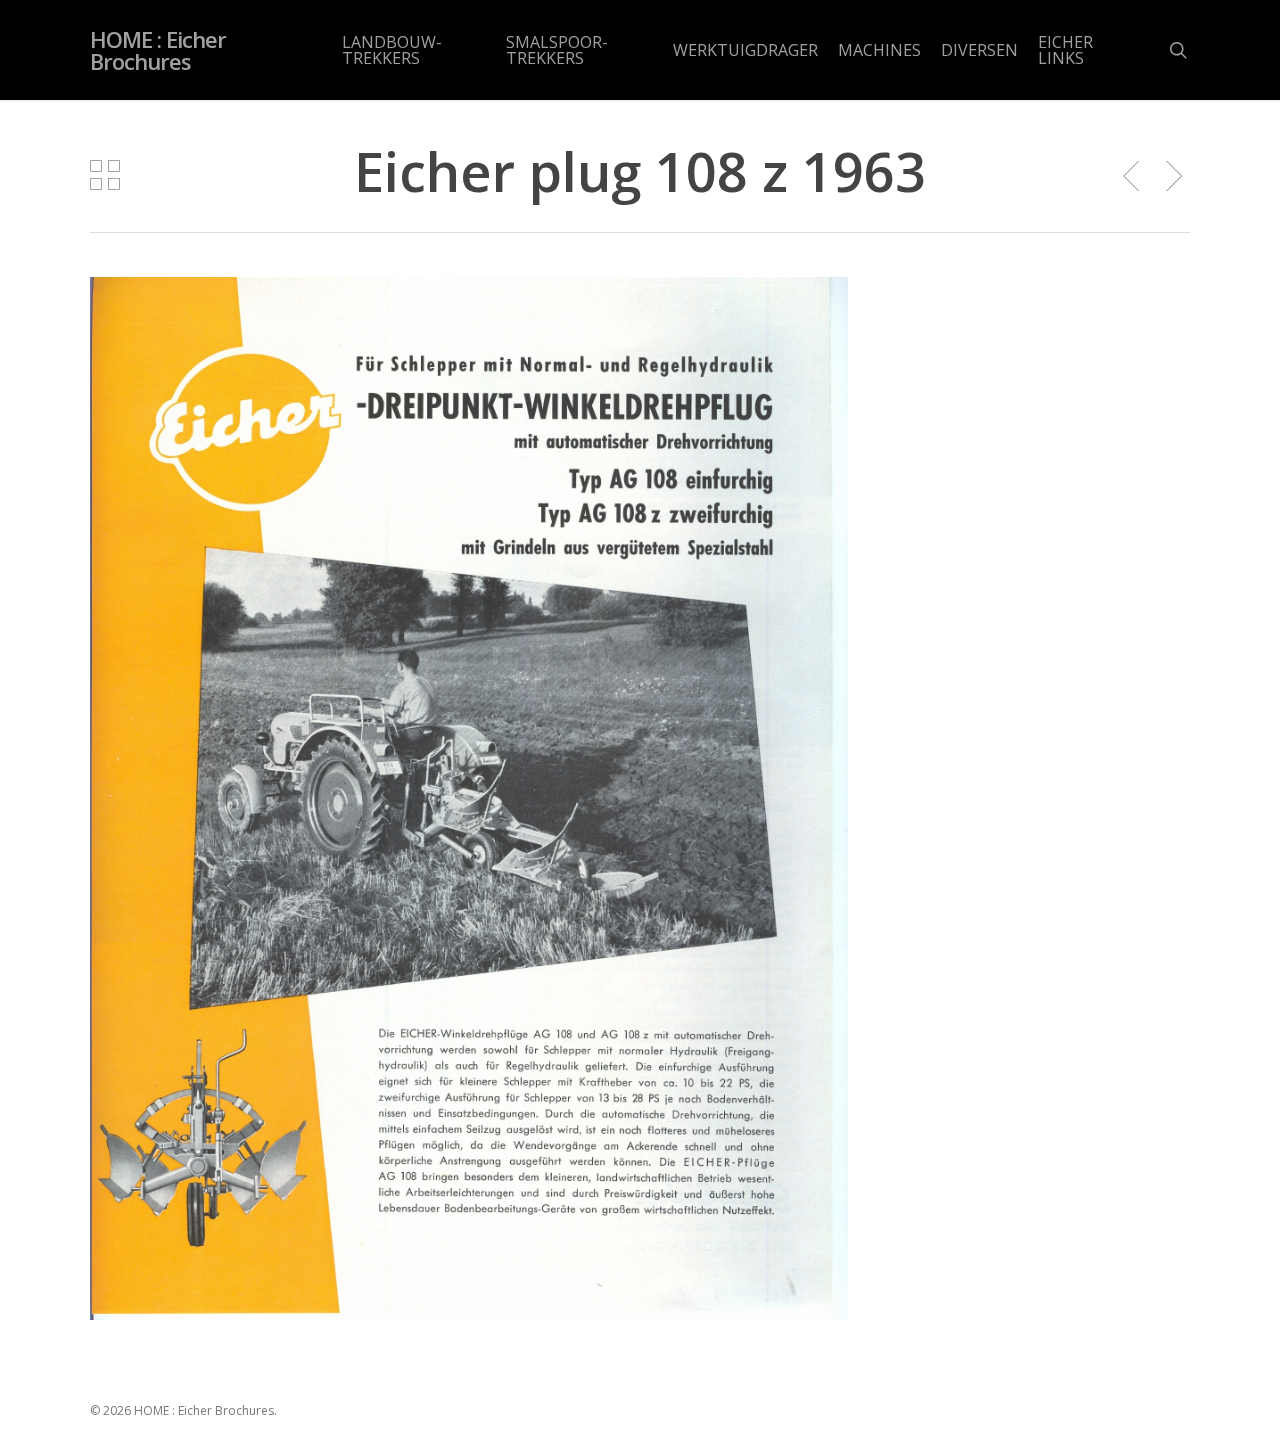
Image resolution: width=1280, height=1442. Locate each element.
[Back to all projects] (105, 175)
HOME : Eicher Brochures (158, 50)
